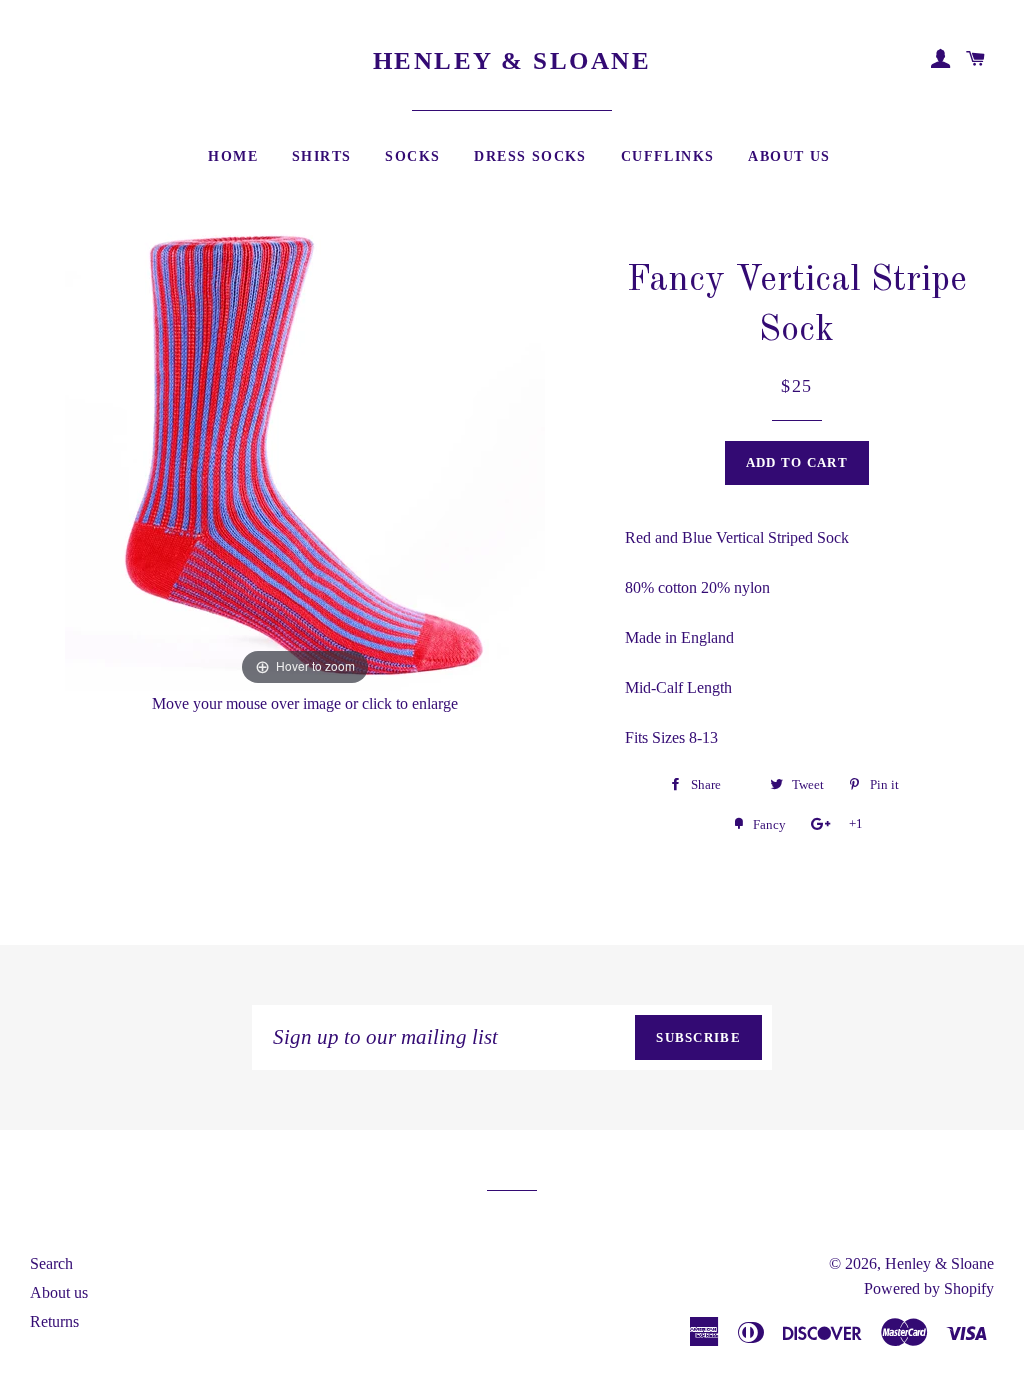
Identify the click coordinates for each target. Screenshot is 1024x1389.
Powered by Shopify (929, 1288)
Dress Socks (530, 156)
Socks (412, 156)
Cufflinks (668, 156)
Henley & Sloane (512, 60)
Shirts (321, 156)
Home (233, 156)
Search (51, 1263)
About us (59, 1292)
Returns (54, 1321)
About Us (789, 156)
